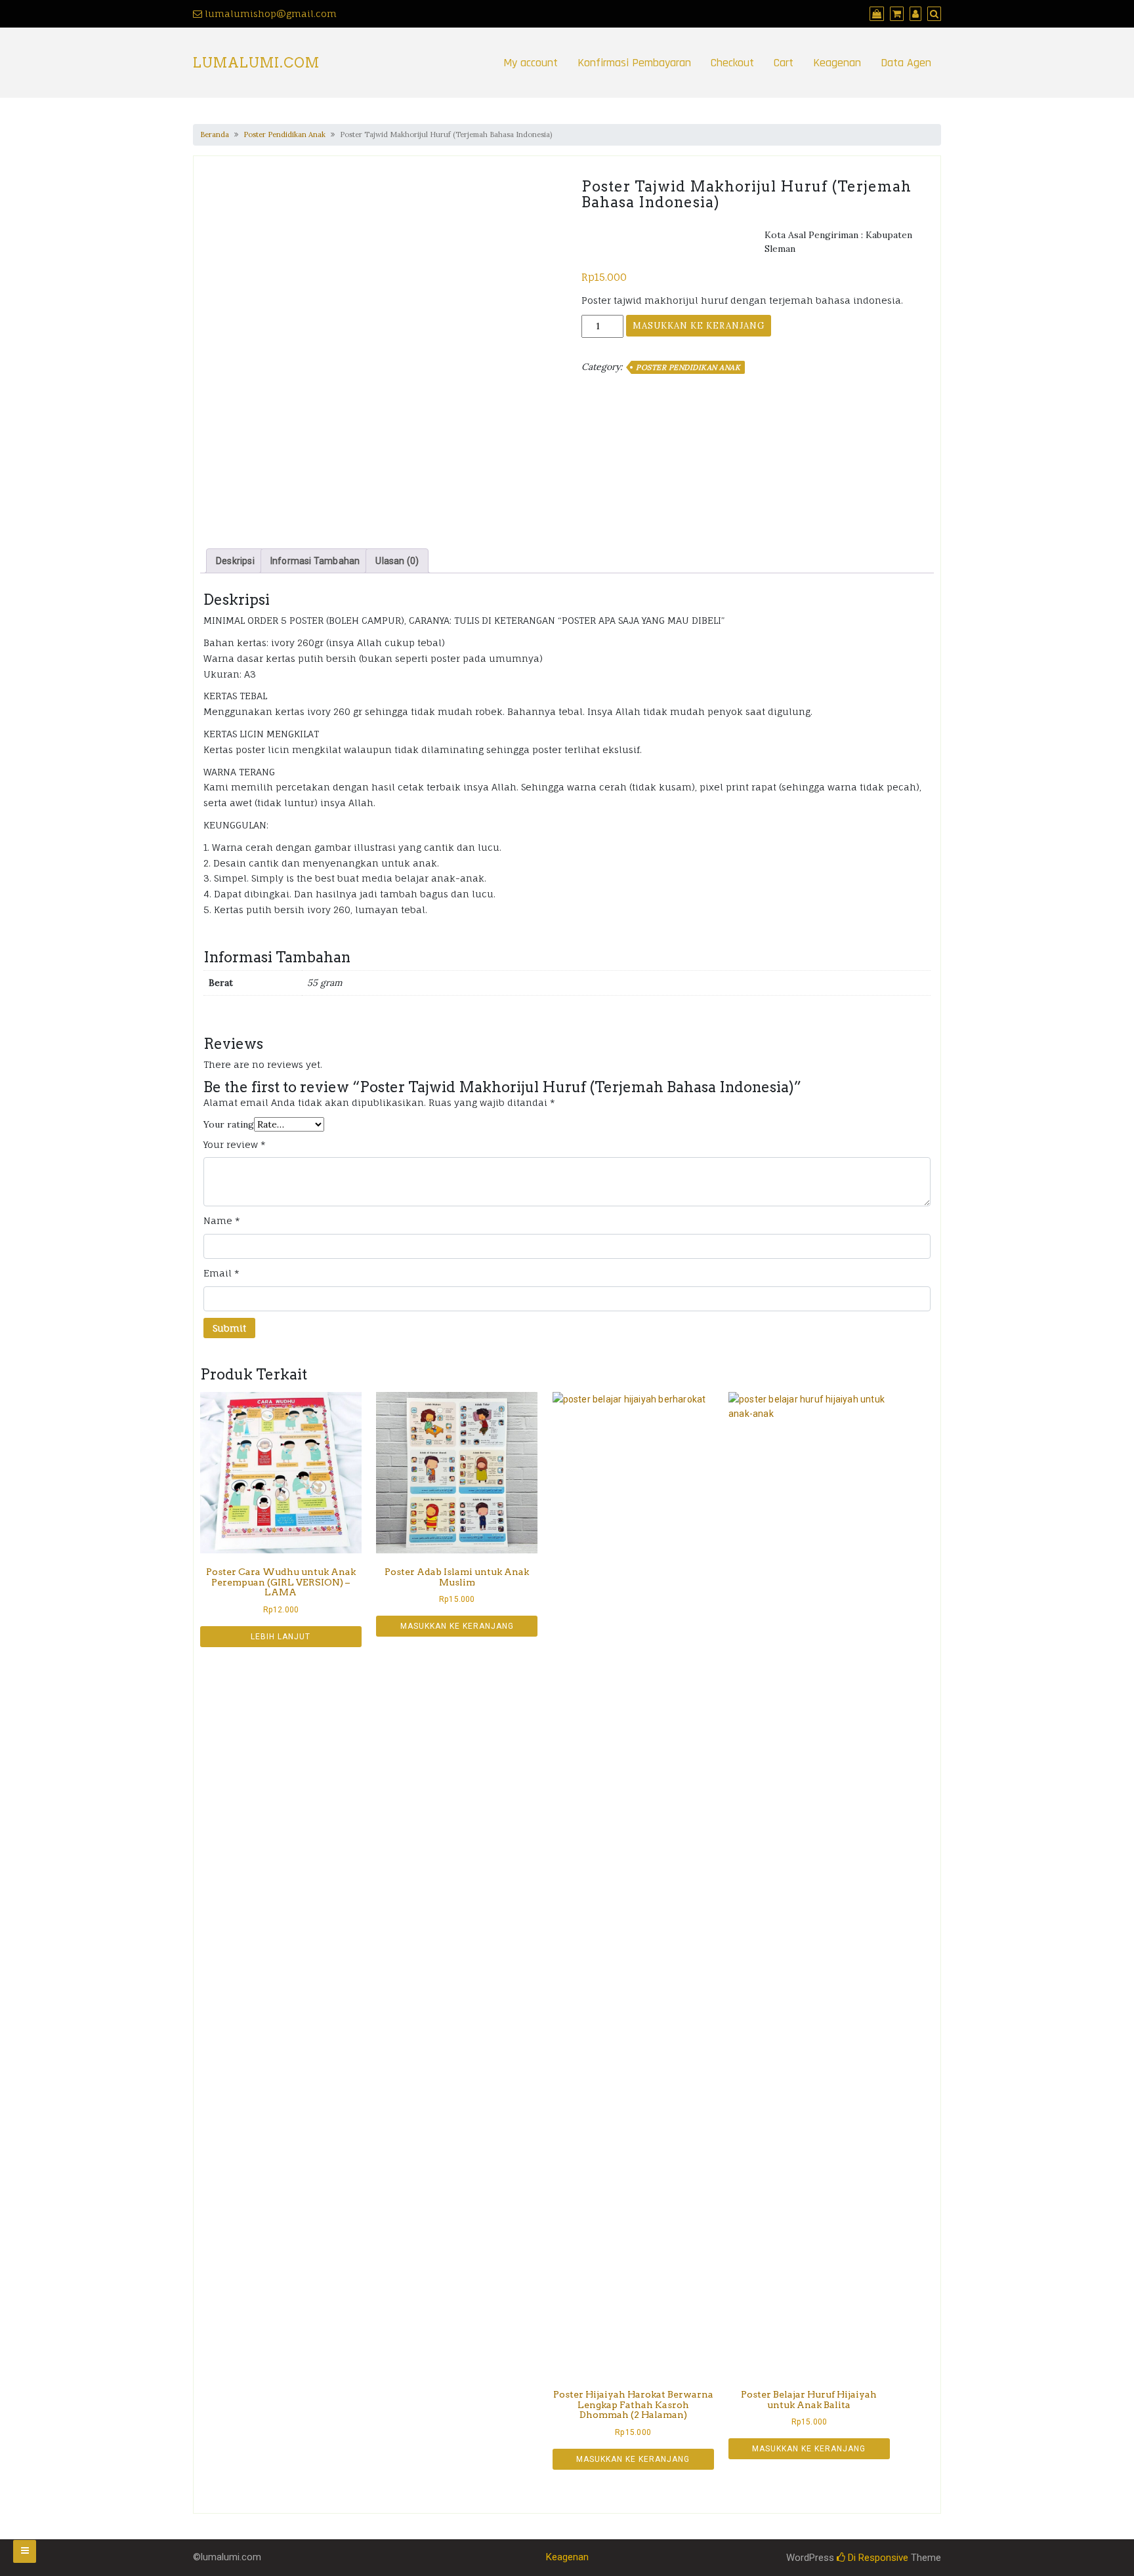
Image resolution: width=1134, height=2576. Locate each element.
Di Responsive (877, 2558)
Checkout (732, 63)
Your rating (229, 1124)
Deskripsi (235, 561)
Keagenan (837, 63)
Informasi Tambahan (315, 561)
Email (221, 1273)
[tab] (235, 561)
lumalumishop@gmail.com (271, 13)
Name (222, 1220)
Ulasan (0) (397, 561)
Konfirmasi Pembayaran (634, 63)
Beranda (215, 134)
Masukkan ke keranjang (699, 326)
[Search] (933, 13)
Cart (784, 63)
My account (531, 63)
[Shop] (875, 13)
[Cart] (895, 13)
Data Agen (906, 63)
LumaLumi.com (256, 63)
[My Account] (914, 13)
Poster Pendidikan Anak (284, 134)
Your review (235, 1144)
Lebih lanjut (281, 1637)
